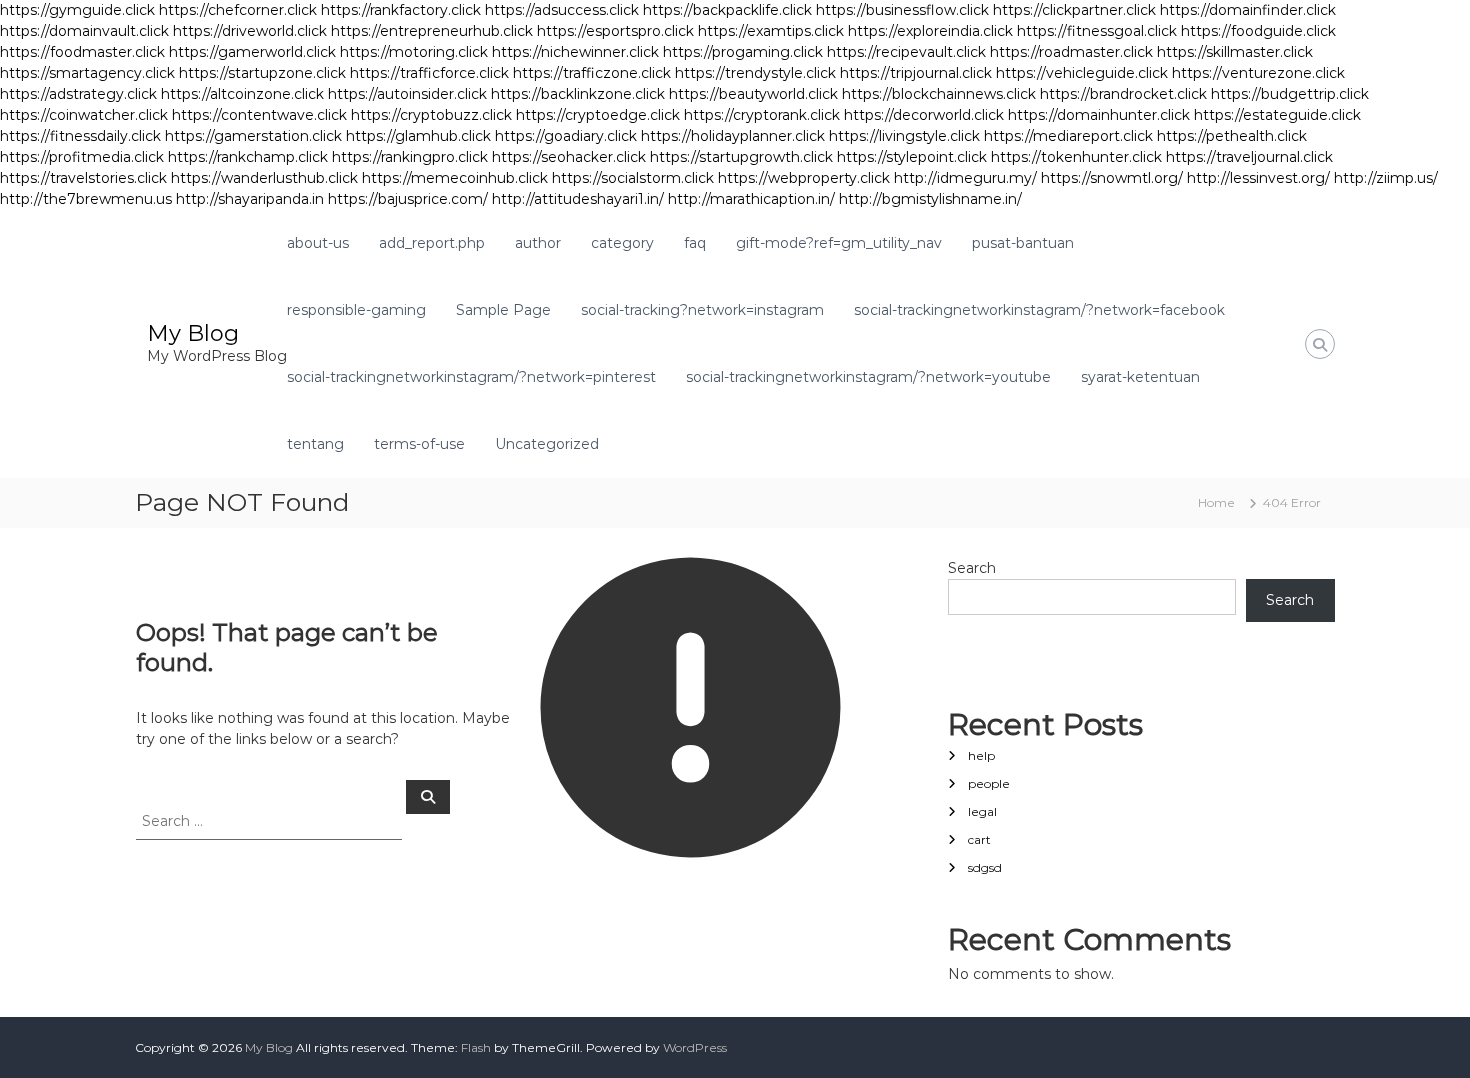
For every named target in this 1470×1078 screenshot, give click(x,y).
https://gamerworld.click (252, 52)
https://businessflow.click (902, 10)
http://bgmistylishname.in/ (930, 199)
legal (982, 811)
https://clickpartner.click (1074, 10)
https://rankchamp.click (248, 157)
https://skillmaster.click (1235, 52)
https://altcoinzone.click (242, 94)
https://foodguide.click (1258, 31)
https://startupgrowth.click (741, 157)
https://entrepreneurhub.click (432, 31)
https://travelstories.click (83, 178)
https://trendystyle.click (755, 73)
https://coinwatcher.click (84, 115)
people (989, 783)
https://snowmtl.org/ (1112, 178)
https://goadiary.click (566, 136)
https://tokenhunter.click (1076, 157)
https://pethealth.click (1232, 136)
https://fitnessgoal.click (1097, 31)
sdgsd (985, 867)
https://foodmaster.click (82, 52)
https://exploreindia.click (930, 31)
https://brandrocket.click (1123, 94)
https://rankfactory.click (401, 10)
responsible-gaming (356, 310)
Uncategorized (547, 444)
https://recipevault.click (906, 52)
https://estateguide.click (1277, 115)
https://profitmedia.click (82, 157)
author (538, 243)
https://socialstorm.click (633, 178)
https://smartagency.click (87, 73)
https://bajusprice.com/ (408, 199)
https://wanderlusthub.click (264, 178)
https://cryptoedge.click (598, 115)
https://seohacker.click (569, 157)
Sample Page (503, 310)
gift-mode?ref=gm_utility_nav (839, 243)
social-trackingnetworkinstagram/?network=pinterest (471, 377)
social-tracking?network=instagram (702, 310)
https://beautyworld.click (753, 94)
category (622, 243)
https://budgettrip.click (1290, 94)
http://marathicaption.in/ (751, 199)
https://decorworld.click (924, 115)
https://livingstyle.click (904, 136)
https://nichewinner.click (575, 52)
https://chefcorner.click (238, 10)
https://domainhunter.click (1099, 115)
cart (979, 839)
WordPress (695, 1047)
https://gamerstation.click (253, 136)
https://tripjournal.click (916, 73)
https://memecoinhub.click (455, 178)
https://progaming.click (743, 52)
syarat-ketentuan (1140, 377)
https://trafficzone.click (592, 73)
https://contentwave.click (259, 115)
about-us (318, 243)
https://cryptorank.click (762, 115)
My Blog (193, 333)
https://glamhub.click (418, 136)
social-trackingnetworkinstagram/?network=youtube (868, 377)
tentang (315, 444)
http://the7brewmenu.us (86, 199)
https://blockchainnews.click (939, 94)
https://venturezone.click (1258, 73)
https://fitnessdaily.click (80, 136)
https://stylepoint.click (912, 157)
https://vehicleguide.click (1082, 73)
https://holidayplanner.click (733, 136)
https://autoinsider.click (407, 94)
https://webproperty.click (804, 178)
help (981, 755)
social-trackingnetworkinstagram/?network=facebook (1039, 310)
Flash (476, 1047)
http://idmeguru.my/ (965, 178)
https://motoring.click (414, 52)
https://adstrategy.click (78, 94)
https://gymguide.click (77, 10)
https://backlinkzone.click (578, 94)
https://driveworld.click (250, 31)
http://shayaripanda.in (250, 199)
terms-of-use (419, 444)
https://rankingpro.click (410, 157)
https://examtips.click (771, 31)
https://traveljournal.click (1249, 157)
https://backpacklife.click (727, 10)
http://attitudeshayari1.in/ (578, 199)
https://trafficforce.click (429, 73)
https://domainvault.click (84, 31)
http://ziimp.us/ (1386, 178)
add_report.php (432, 243)
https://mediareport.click (1068, 136)
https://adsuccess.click (562, 10)
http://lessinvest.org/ (1258, 178)
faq (695, 243)
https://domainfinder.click (1248, 10)
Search (972, 568)
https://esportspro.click (615, 31)
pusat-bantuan (1023, 243)
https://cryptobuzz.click (431, 115)
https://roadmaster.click (1071, 52)
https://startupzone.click (262, 73)
